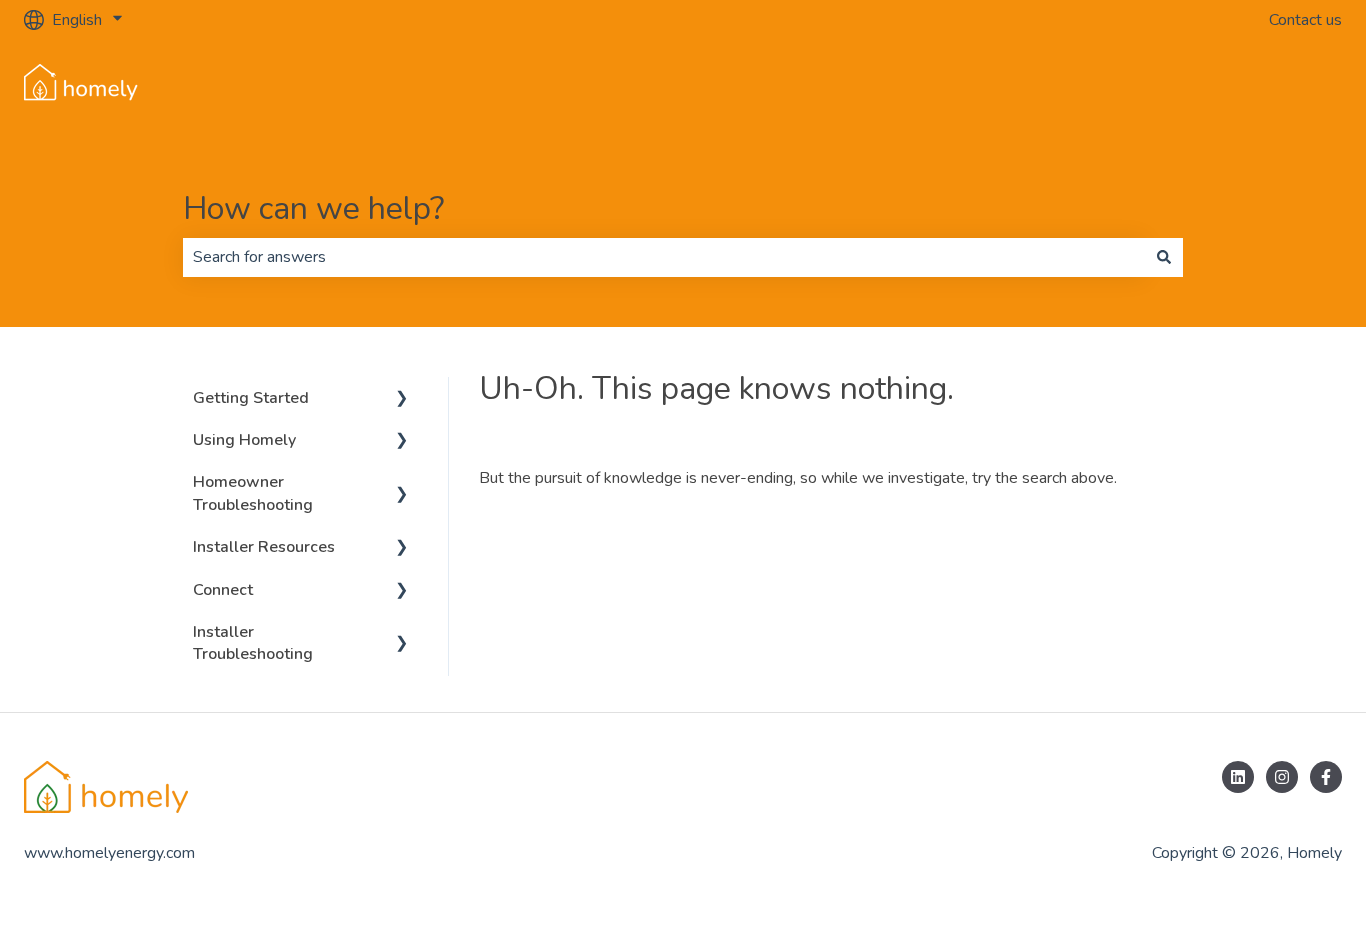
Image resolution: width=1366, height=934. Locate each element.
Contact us (1305, 20)
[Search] (1164, 257)
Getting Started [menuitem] (251, 398)
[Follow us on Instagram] (1282, 777)
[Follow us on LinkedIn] (1238, 777)
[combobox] (664, 257)
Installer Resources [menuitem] (264, 547)
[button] (402, 399)
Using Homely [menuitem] (244, 440)
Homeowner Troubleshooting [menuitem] (253, 493)
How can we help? (313, 208)
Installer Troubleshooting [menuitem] (253, 643)
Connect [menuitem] (223, 590)
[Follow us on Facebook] (1326, 777)
